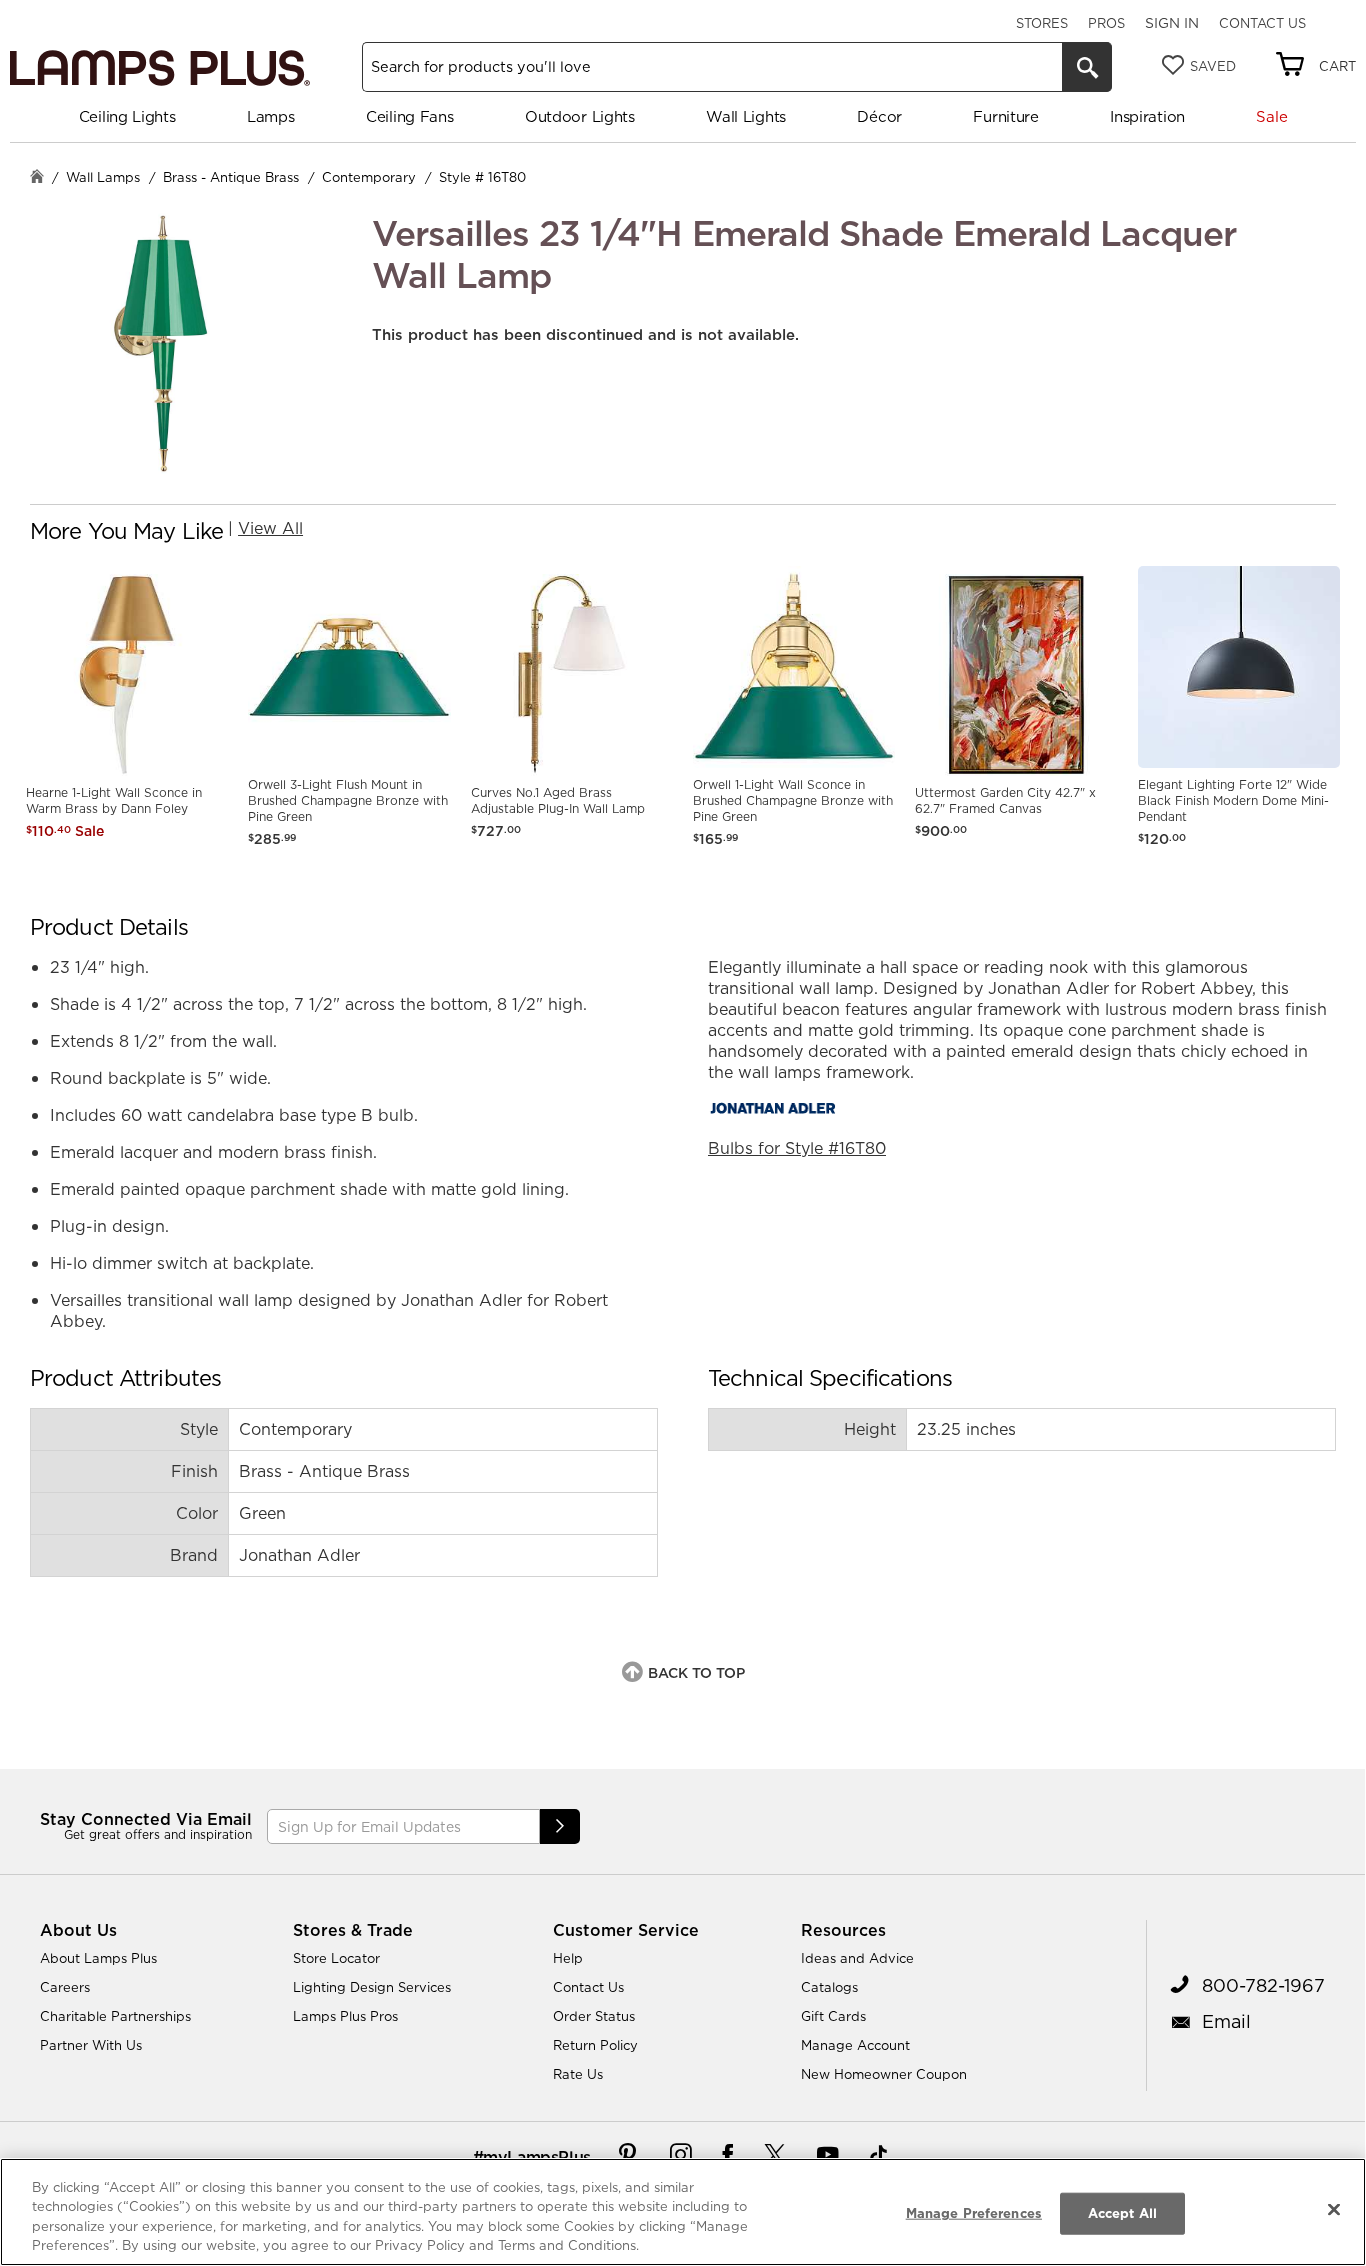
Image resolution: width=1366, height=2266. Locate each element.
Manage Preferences (974, 2213)
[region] (683, 2212)
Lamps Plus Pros (345, 2016)
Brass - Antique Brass (231, 177)
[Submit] (560, 1826)
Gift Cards (833, 2016)
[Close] (1334, 2209)
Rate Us (578, 2074)
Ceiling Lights (127, 116)
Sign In (1172, 23)
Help (568, 1958)
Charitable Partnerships (115, 2016)
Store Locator (336, 1958)
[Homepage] (37, 178)
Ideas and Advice (857, 1958)
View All (270, 528)
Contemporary (369, 177)
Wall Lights (746, 116)
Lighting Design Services (372, 1987)
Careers (65, 1987)
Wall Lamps (103, 177)
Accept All (1122, 2213)
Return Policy (595, 2045)
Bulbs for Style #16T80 (797, 1148)
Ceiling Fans (409, 116)
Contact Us (1262, 23)
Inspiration (1147, 116)
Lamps (271, 116)
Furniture (1005, 116)
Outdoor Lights (580, 116)
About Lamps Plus (98, 1958)
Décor (879, 116)
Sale (1271, 116)
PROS (1106, 23)
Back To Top (696, 1673)
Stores (1042, 23)
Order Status (594, 2016)
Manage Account (855, 2045)
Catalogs (829, 1987)
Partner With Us (91, 2045)
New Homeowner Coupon (884, 2074)
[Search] (1087, 67)
